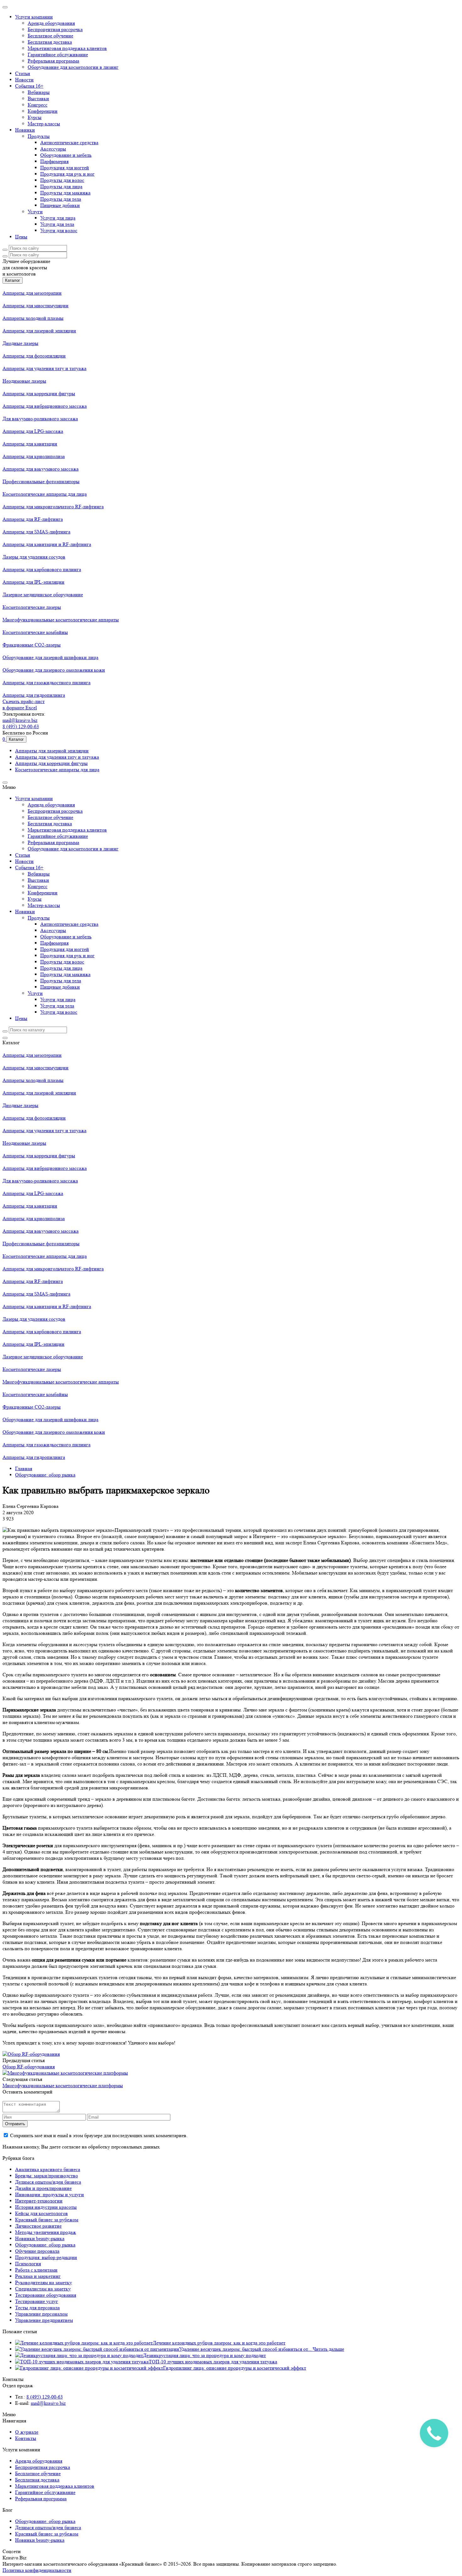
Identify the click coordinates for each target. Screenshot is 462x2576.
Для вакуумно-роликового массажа (40, 419)
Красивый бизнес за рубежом (47, 2220)
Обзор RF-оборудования (29, 2067)
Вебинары (39, 92)
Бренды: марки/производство (47, 2176)
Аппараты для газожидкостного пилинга (47, 682)
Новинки (25, 130)
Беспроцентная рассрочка (55, 29)
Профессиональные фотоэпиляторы (41, 481)
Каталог (13, 280)
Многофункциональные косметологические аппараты (61, 620)
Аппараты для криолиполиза (34, 456)
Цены (21, 237)
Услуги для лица (58, 218)
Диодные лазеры (20, 343)
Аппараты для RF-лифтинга (33, 519)
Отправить (15, 2124)
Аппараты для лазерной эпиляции (39, 331)
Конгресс (38, 105)
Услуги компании (34, 17)
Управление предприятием (44, 2320)
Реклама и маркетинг (38, 2276)
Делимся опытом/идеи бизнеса (48, 2182)
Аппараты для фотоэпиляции (34, 356)
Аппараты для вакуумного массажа (41, 469)
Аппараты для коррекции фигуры (39, 393)
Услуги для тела (57, 224)
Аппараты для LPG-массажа (33, 431)
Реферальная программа (53, 61)
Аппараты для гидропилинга (34, 695)
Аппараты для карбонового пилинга (42, 569)
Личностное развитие (38, 2226)
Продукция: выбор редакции (46, 2257)
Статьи (23, 73)
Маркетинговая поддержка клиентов (67, 48)
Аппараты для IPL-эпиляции (33, 582)
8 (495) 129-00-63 (21, 726)
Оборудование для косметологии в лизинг (73, 67)
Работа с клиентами (36, 2270)
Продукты (39, 136)
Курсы (35, 117)
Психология (28, 2264)
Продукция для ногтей (65, 168)
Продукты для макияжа (65, 193)
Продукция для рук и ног (67, 174)
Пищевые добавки (60, 205)
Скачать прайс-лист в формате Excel (24, 704)
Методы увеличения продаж (46, 2232)
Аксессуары (53, 149)
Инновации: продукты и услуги (49, 2194)
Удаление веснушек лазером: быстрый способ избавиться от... (246, 2349)
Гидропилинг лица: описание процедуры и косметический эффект (235, 2368)
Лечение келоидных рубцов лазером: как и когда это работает (219, 2343)
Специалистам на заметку (43, 2289)
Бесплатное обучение (50, 36)
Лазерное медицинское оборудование (43, 595)
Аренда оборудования (51, 23)
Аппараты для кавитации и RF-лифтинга (47, 544)
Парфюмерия (54, 161)
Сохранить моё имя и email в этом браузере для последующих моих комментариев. (99, 2135)
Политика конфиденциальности (37, 2570)
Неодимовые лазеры (24, 381)
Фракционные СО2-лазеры (32, 645)
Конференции (43, 111)
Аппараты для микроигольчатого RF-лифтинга (53, 507)
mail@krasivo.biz (20, 720)
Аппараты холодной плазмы (33, 318)
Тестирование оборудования (46, 2295)
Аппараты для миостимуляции (36, 306)
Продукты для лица (61, 186)
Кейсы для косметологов (41, 2213)
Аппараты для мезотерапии (32, 293)
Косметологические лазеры (32, 607)
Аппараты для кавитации (30, 444)
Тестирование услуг (37, 2301)
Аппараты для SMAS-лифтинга (36, 532)
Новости (24, 80)
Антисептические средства (69, 142)
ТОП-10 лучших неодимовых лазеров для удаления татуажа (213, 2362)
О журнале (27, 2432)
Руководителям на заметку (44, 2282)
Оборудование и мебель (66, 155)
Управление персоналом (41, 2314)
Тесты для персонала (37, 2308)
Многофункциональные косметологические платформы (63, 2085)
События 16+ (29, 86)
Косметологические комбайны (35, 632)
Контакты (26, 2438)
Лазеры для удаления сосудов (34, 557)
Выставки (38, 98)
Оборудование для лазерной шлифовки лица (50, 657)
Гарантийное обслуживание (58, 55)
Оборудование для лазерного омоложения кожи (54, 670)
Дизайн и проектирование (43, 2188)
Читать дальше (328, 2349)
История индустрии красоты (46, 2207)
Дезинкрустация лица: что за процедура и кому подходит (204, 2355)
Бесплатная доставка (50, 42)
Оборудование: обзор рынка (45, 2245)
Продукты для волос (62, 180)
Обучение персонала (37, 2251)
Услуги (35, 212)
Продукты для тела (61, 199)
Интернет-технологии (39, 2201)
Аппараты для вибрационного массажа (45, 406)
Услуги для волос (59, 230)
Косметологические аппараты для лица (45, 494)
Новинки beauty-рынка (40, 2238)
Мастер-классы (44, 124)
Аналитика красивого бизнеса (48, 2169)
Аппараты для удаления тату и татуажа (44, 368)
